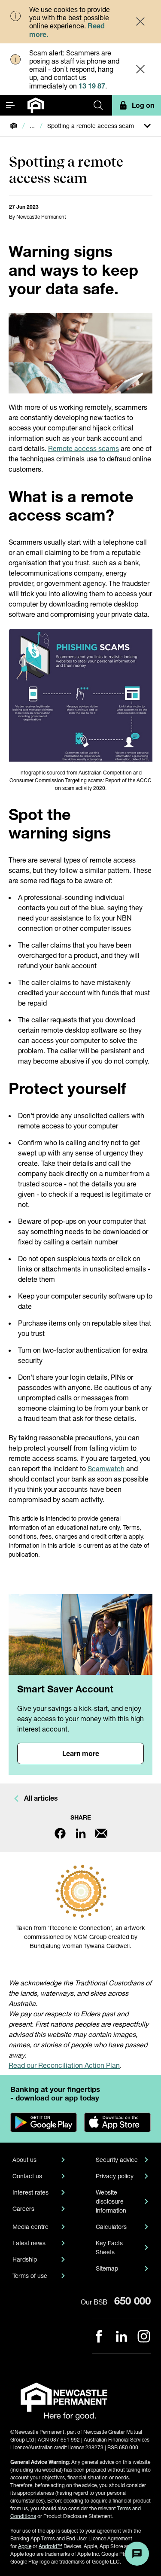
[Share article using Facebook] (60, 1833)
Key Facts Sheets (109, 2247)
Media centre (30, 2227)
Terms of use (30, 2276)
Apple (25, 2546)
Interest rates (30, 2192)
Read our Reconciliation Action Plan (64, 2065)
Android (50, 2546)
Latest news (29, 2243)
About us (24, 2160)
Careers (23, 2209)
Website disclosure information (111, 2201)
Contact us (27, 2176)
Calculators (111, 2227)
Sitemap (107, 2268)
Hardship (25, 2259)
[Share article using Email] (101, 1833)
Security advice (117, 2160)
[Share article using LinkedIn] (81, 1833)
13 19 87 (92, 86)
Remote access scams (84, 448)
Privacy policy (115, 2176)
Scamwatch (106, 1468)
